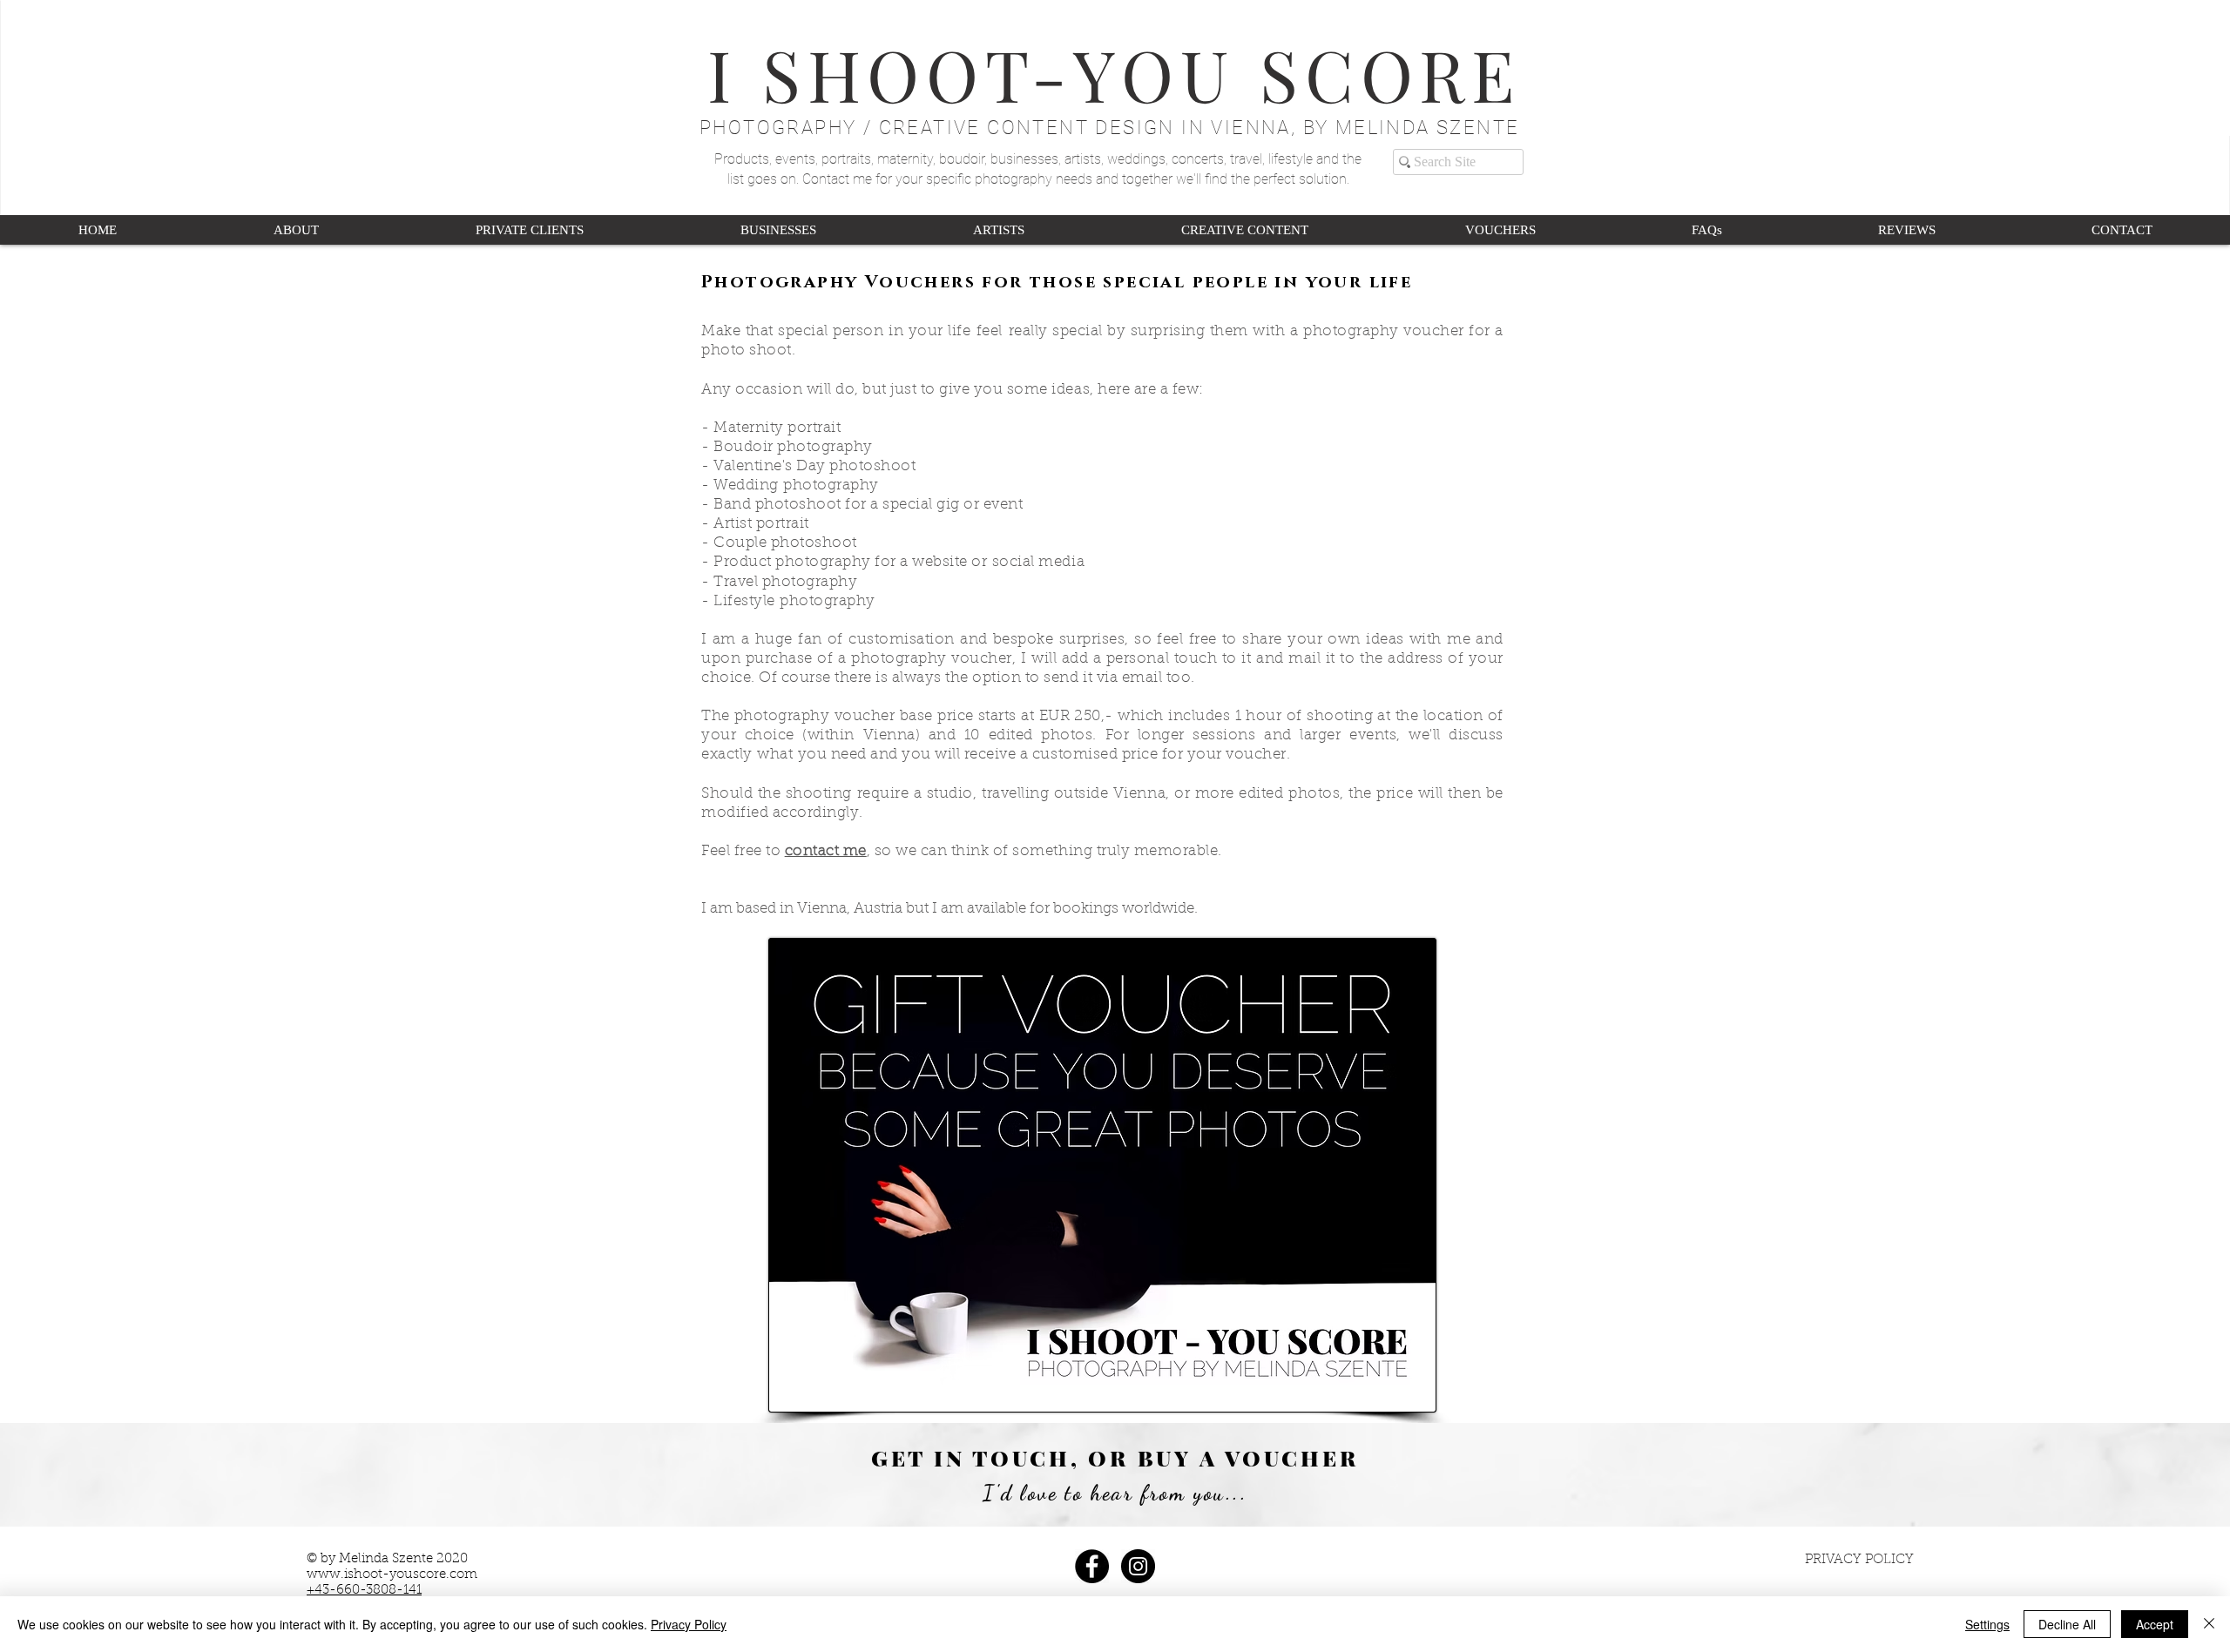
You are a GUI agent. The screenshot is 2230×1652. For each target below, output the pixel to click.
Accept (2155, 1624)
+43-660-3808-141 (364, 1591)
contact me (826, 851)
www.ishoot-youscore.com (392, 1575)
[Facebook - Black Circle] (1092, 1566)
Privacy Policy (689, 1624)
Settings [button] (1987, 1624)
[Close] (2209, 1624)
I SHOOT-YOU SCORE (1115, 73)
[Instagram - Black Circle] (1138, 1566)
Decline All (2067, 1624)
